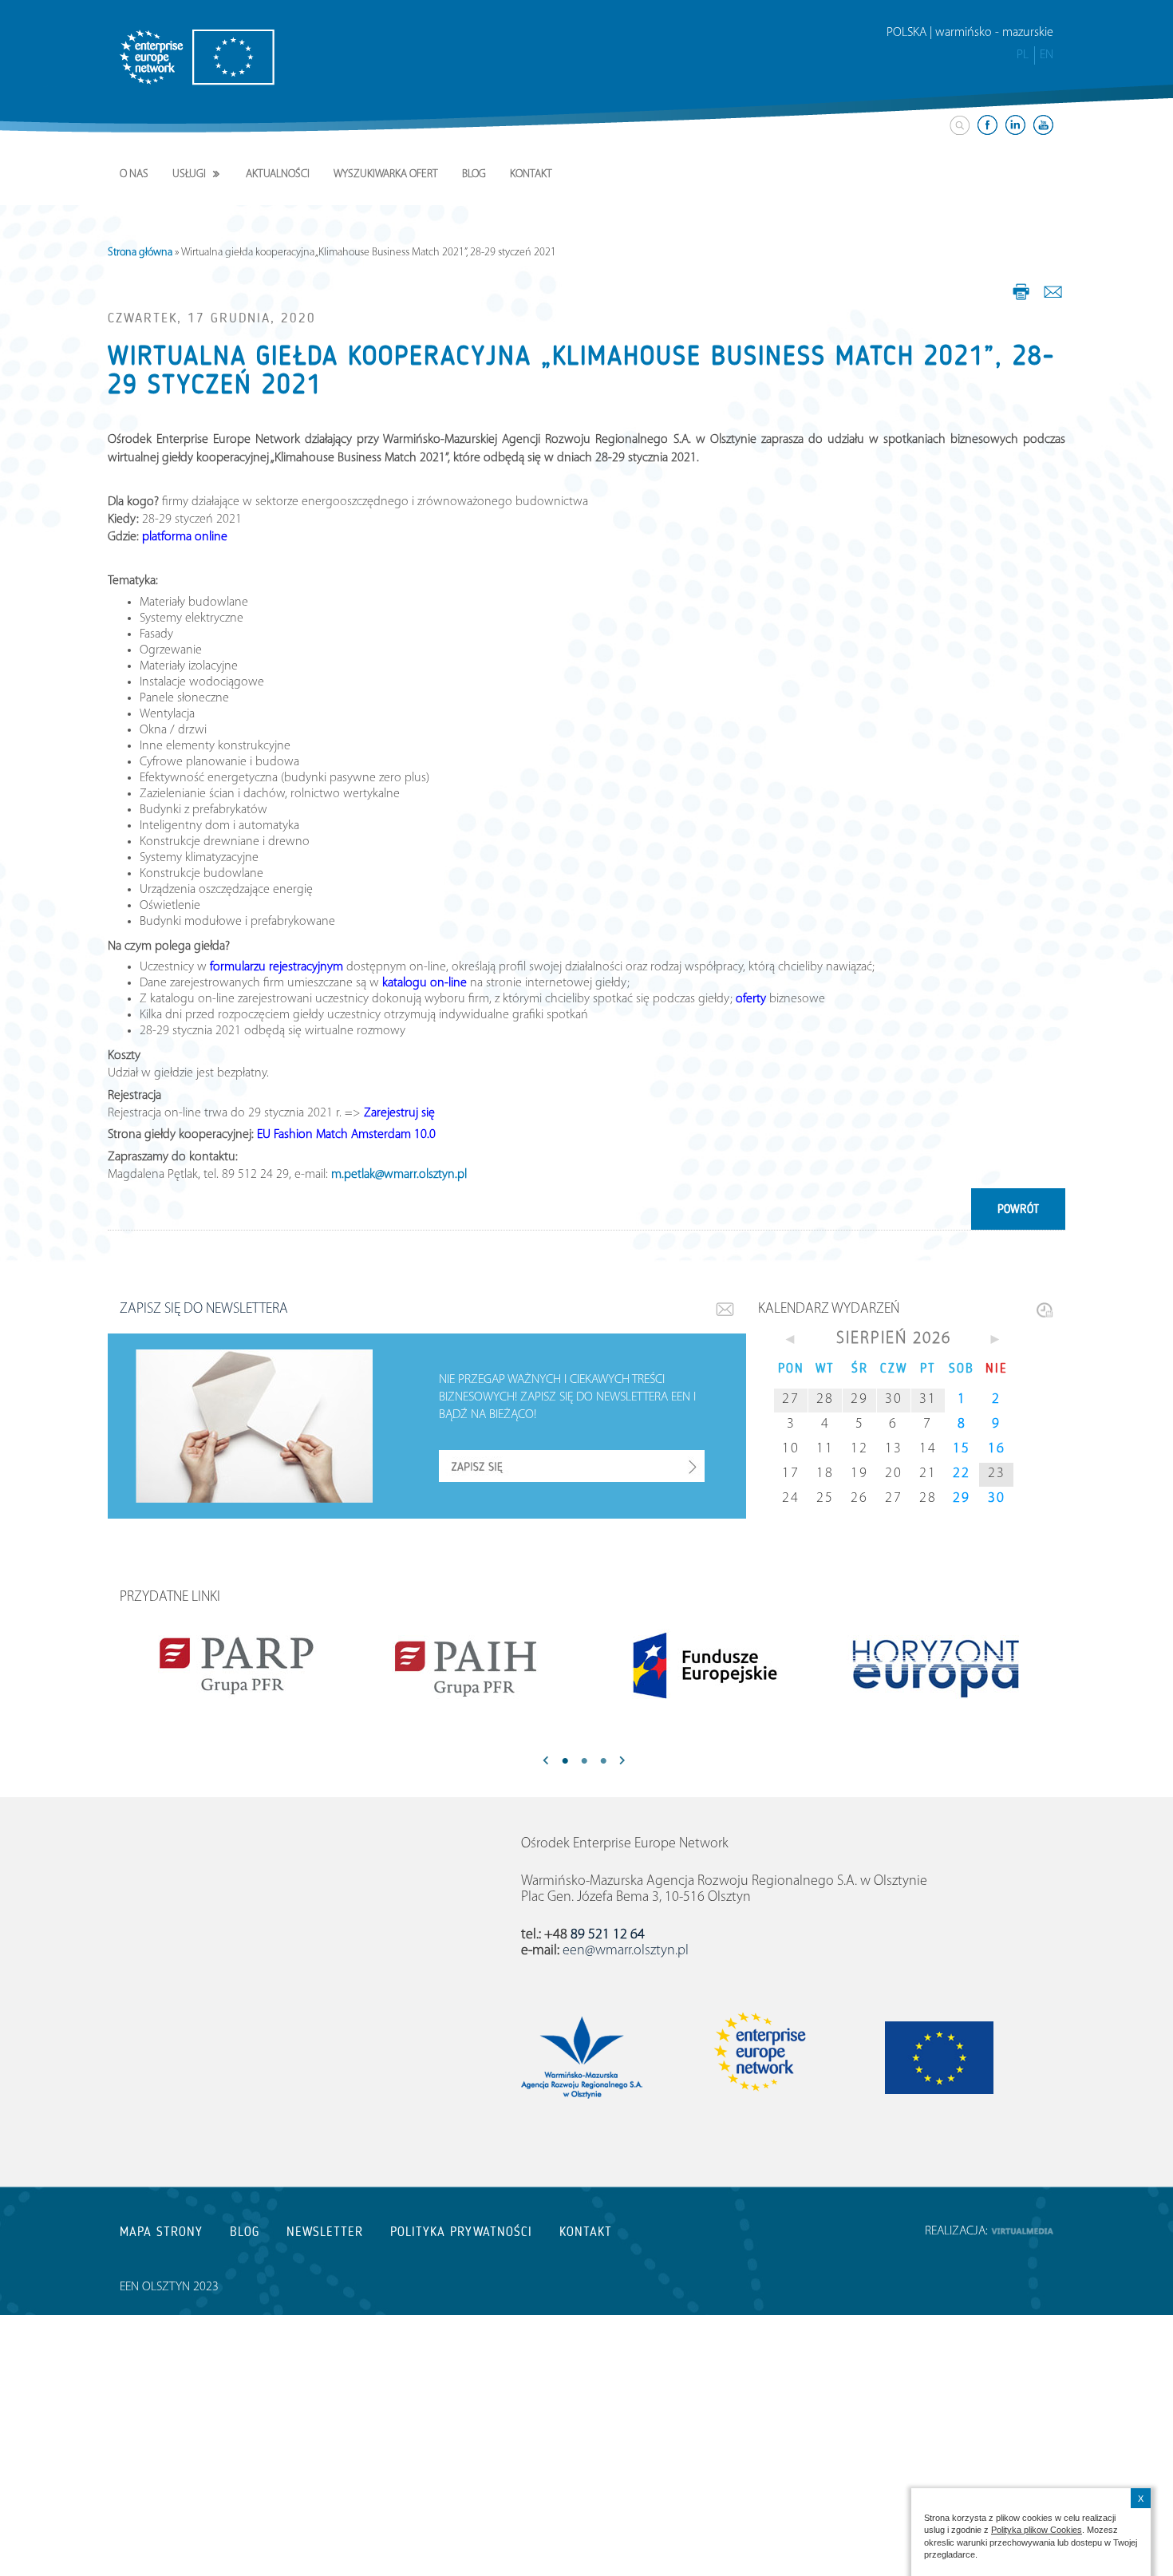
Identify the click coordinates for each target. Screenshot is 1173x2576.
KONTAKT (586, 2232)
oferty (751, 999)
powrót (1018, 1209)
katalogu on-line (425, 983)
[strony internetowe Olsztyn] (1022, 2231)
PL (1023, 55)
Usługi (189, 174)
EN (1047, 55)
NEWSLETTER (325, 2232)
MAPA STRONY (161, 2232)
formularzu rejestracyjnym (276, 967)
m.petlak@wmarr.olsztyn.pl (399, 1175)
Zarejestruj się (399, 1113)
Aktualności (278, 174)
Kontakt (531, 174)
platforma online (185, 537)
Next (622, 1762)
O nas (134, 174)
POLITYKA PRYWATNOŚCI (461, 2232)
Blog (474, 174)
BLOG (245, 2232)
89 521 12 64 (608, 1935)
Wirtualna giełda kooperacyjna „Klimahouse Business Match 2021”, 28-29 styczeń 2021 (581, 370)
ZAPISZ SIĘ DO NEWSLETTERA (204, 1310)
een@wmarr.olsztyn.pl (626, 1951)
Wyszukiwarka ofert (386, 174)
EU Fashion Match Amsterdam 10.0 (346, 1135)
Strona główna (140, 253)
